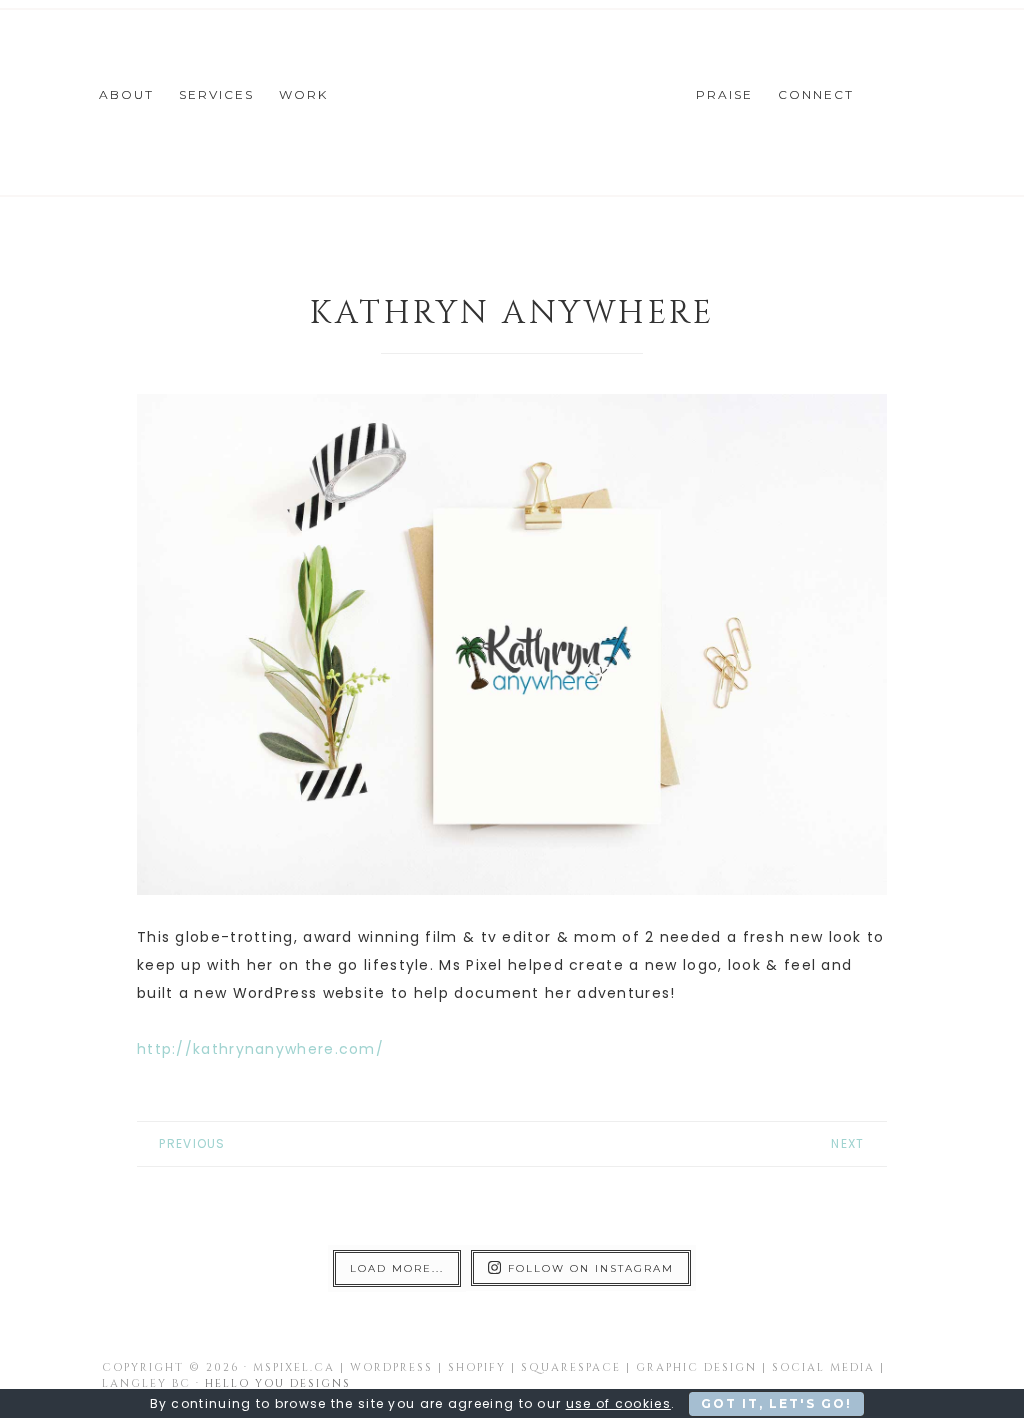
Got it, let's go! (776, 1403)
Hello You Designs (278, 1383)
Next (847, 1143)
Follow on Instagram (591, 1268)
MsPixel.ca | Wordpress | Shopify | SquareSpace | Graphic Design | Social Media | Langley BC (512, 100)
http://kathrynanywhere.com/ (260, 1049)
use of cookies (618, 1403)
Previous (192, 1143)
